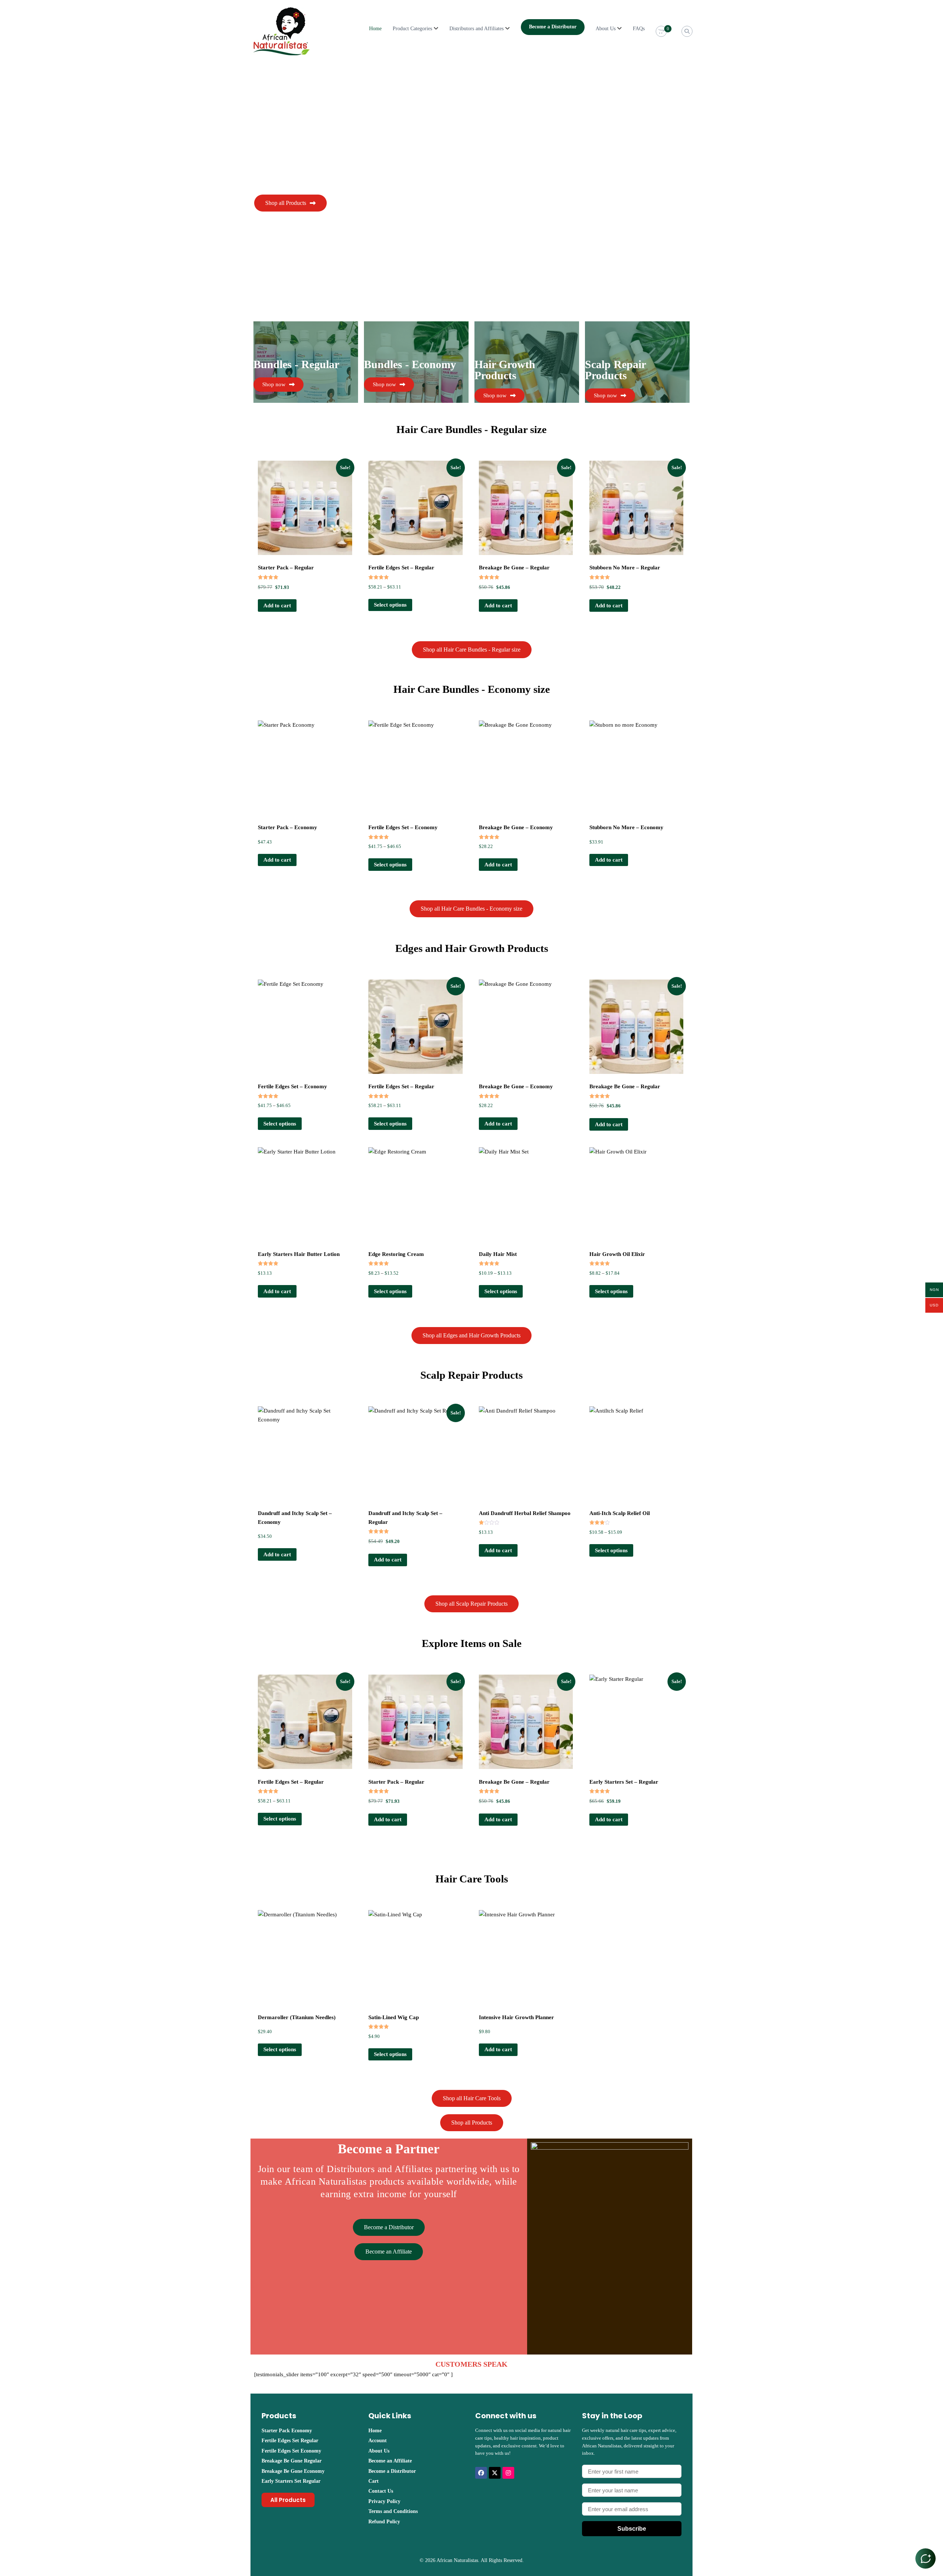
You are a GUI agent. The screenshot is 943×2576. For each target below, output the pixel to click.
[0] (661, 32)
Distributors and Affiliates (476, 29)
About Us (606, 29)
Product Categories (412, 29)
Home (375, 29)
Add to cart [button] (277, 605)
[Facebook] (481, 2473)
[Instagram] (508, 2473)
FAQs (639, 29)
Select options (390, 605)
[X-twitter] (495, 2473)
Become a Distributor (553, 27)
